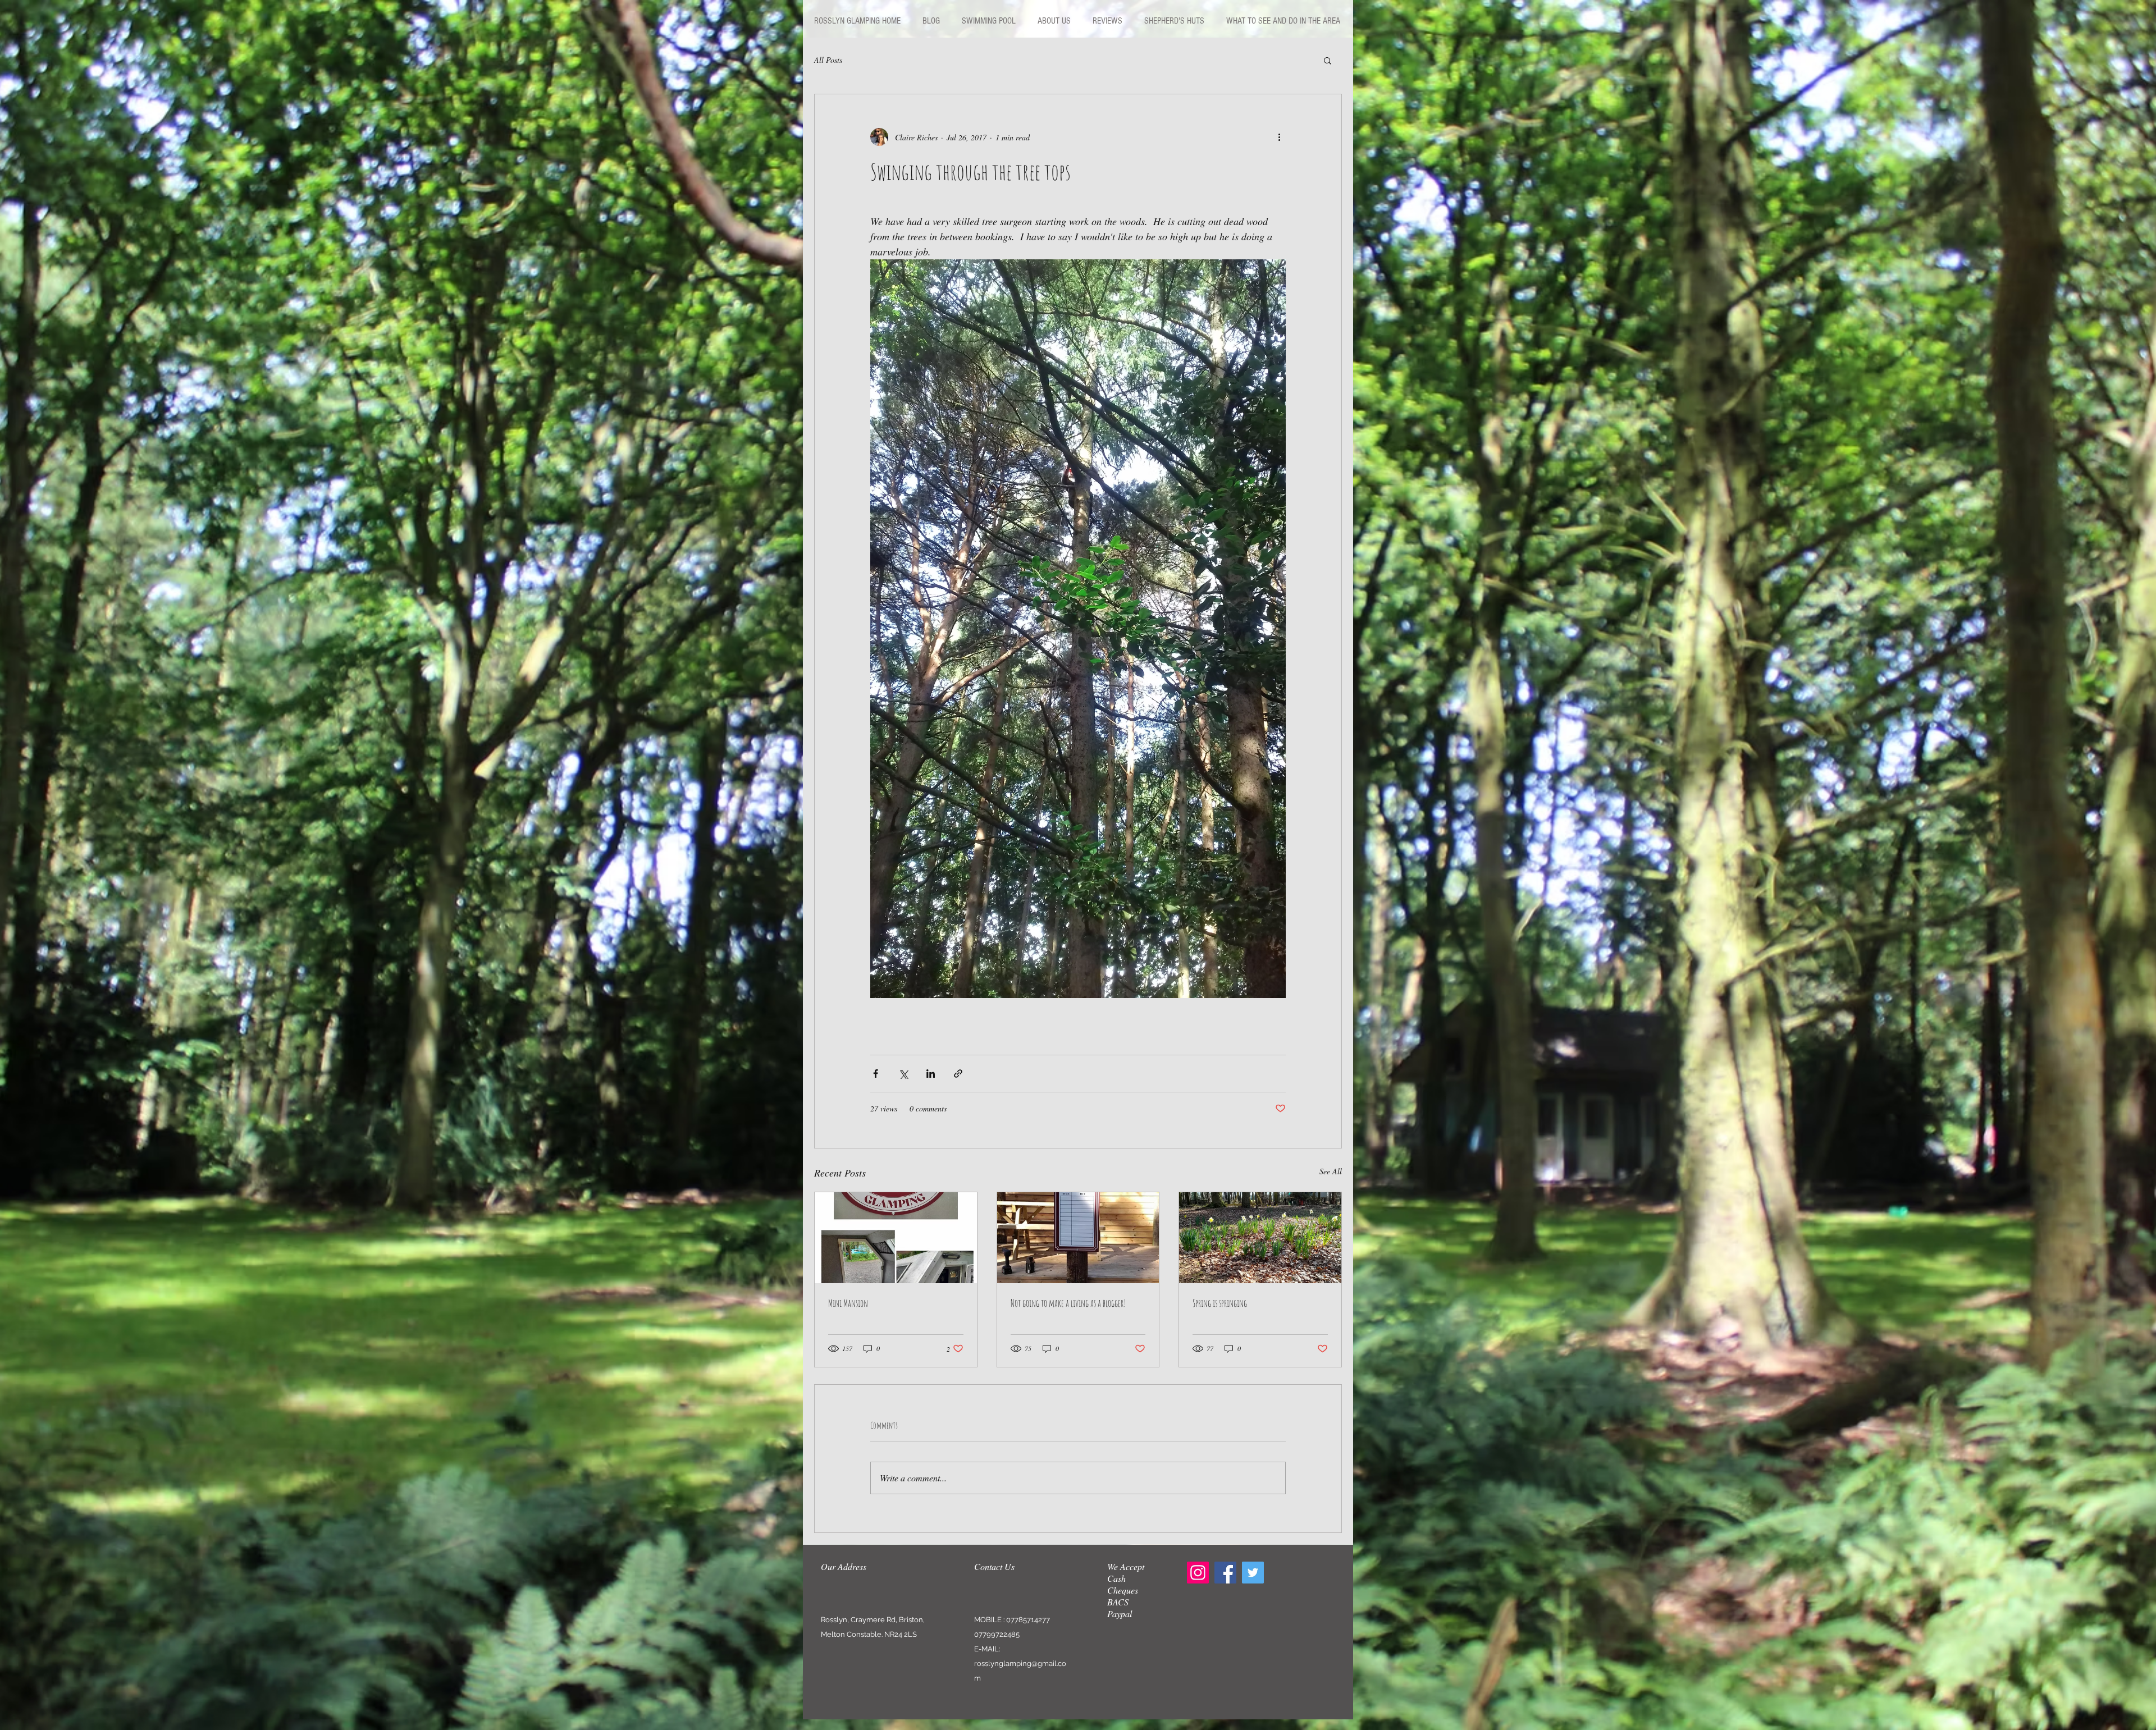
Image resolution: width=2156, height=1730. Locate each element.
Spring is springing (1220, 1303)
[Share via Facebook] (876, 1074)
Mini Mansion (848, 1303)
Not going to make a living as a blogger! (1068, 1303)
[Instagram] (1198, 1573)
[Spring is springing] (1260, 1238)
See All (1331, 1171)
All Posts (828, 60)
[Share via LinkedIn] (931, 1074)
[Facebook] (1225, 1573)
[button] (1328, 60)
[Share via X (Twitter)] (903, 1074)
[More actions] (1279, 137)
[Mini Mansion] (896, 1238)
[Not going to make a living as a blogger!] (1078, 1238)
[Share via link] (958, 1074)
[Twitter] (1253, 1573)
